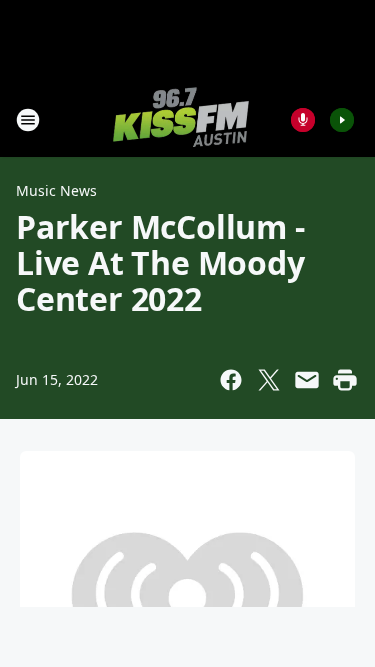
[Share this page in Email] (307, 380)
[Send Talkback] (303, 120)
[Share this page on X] (269, 380)
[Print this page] (345, 380)
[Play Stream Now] (342, 120)
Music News (56, 190)
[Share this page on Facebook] (231, 380)
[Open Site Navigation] (28, 120)
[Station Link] (181, 119)
